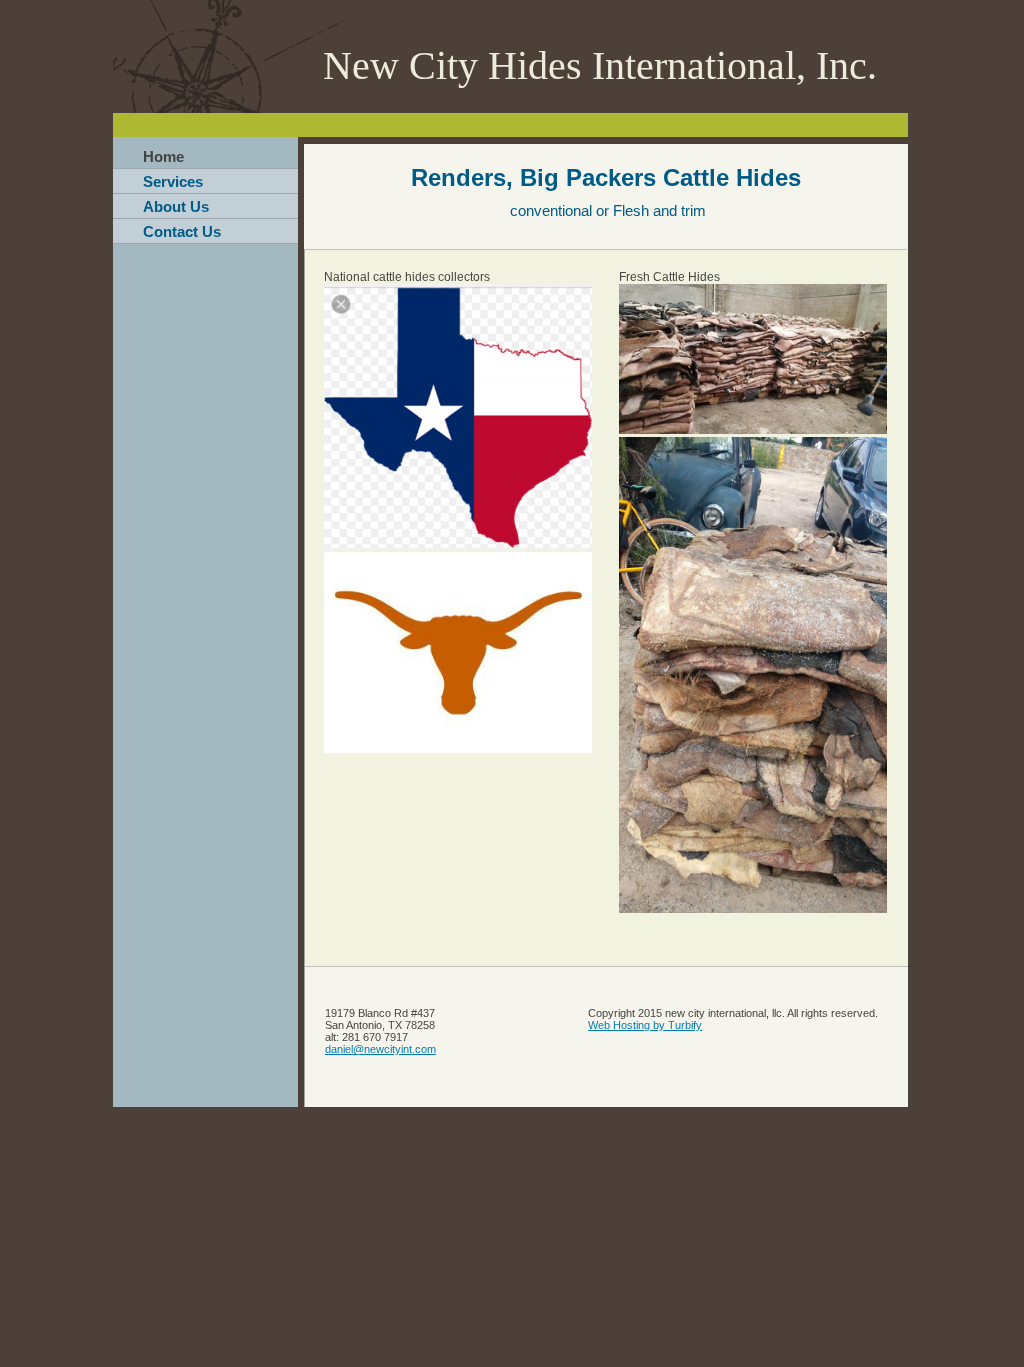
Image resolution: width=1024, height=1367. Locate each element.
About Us (176, 206)
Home (163, 156)
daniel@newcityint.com (380, 1049)
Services (173, 181)
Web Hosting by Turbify (645, 1025)
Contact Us (182, 231)
